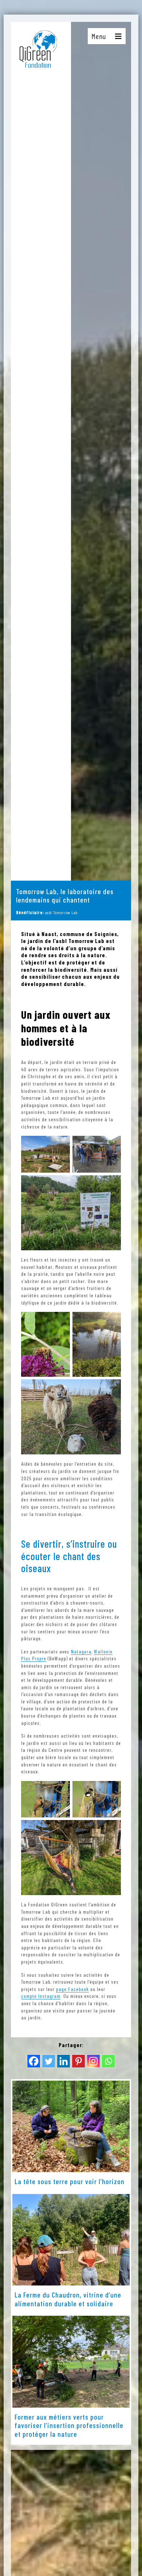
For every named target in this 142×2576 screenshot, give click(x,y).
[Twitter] (49, 2061)
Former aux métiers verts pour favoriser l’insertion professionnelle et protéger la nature (69, 2425)
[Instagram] (93, 2061)
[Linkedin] (64, 2061)
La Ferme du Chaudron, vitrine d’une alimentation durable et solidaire (68, 2299)
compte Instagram (41, 1996)
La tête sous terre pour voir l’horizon (70, 2181)
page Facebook (72, 1989)
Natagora (81, 1651)
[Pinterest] (78, 2061)
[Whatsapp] (108, 2061)
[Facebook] (34, 2061)
